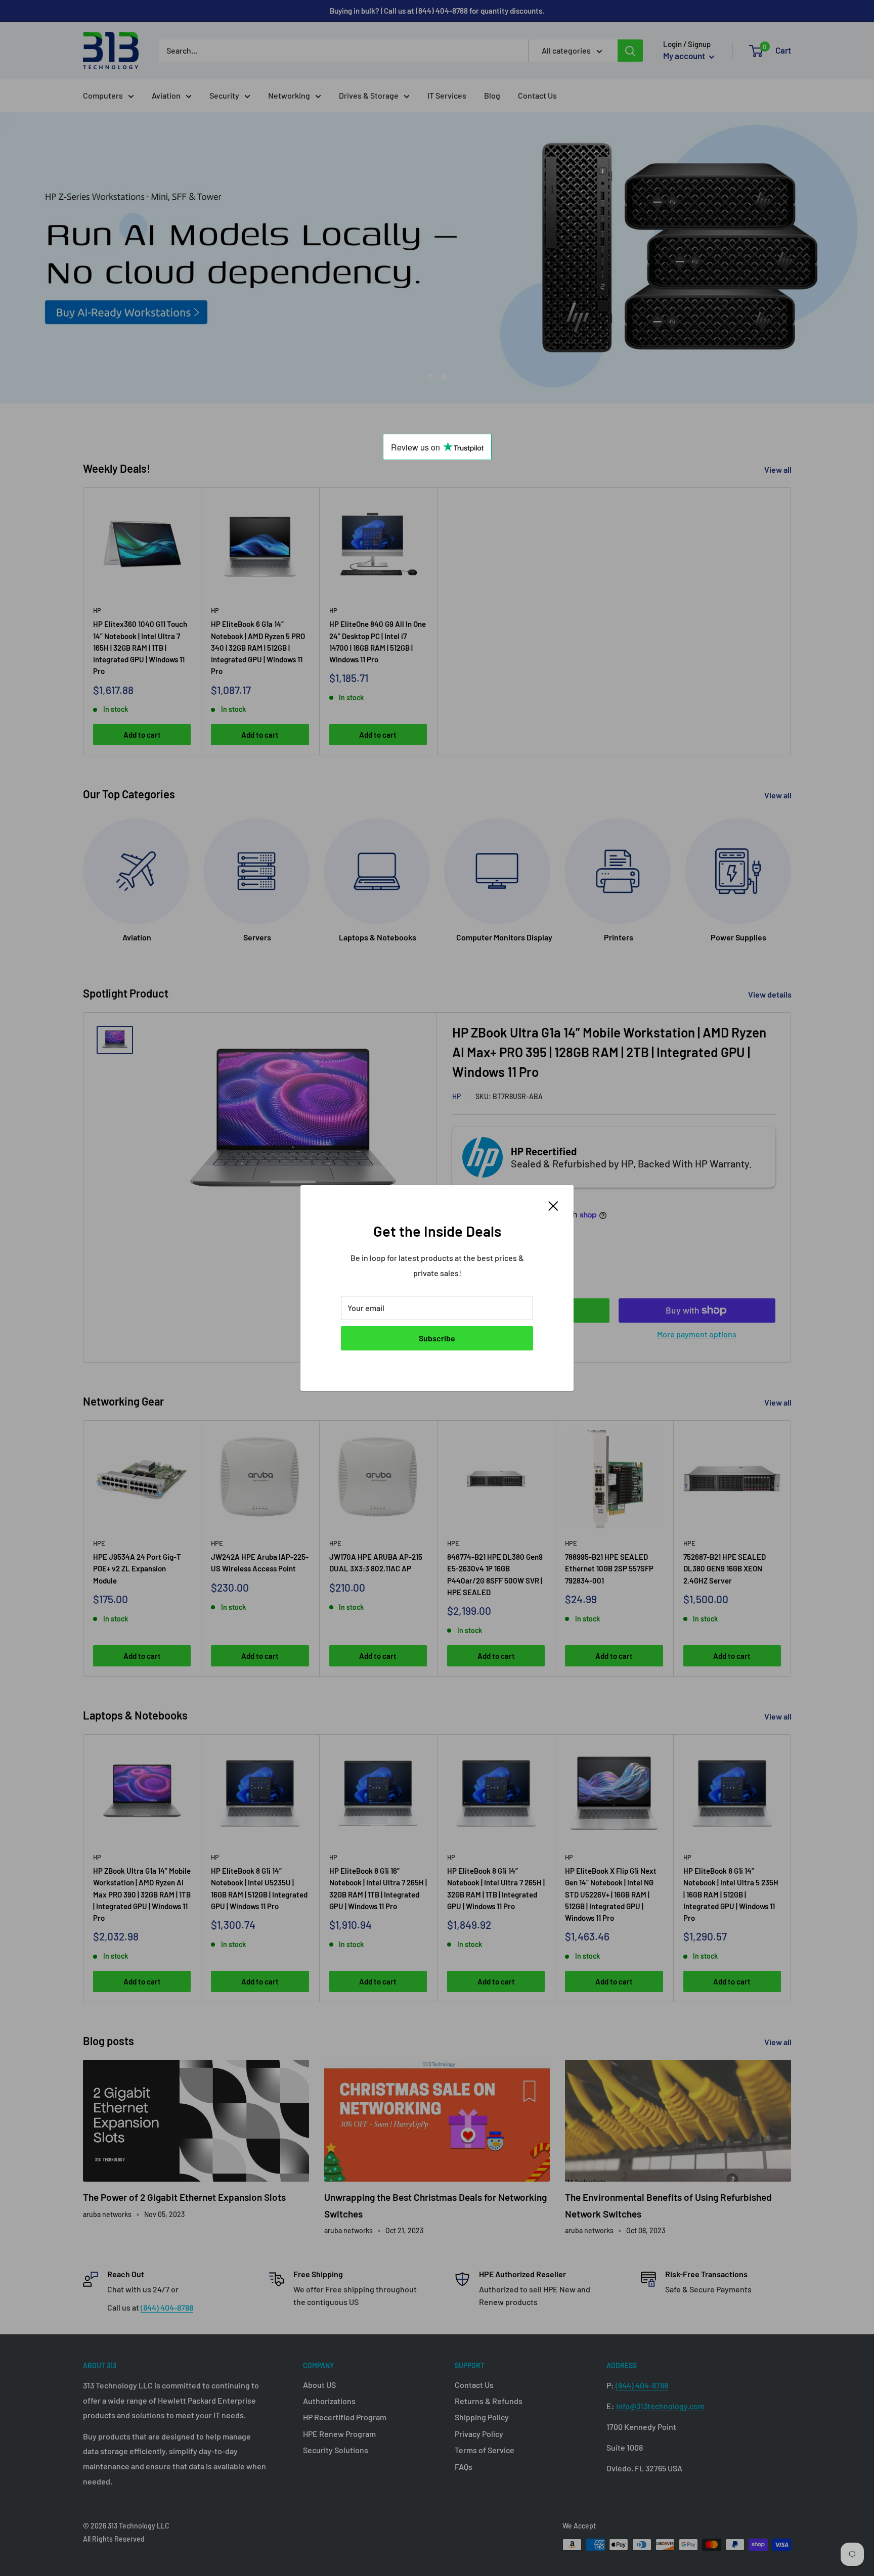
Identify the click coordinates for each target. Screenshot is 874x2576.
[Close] (553, 1205)
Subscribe (437, 1338)
